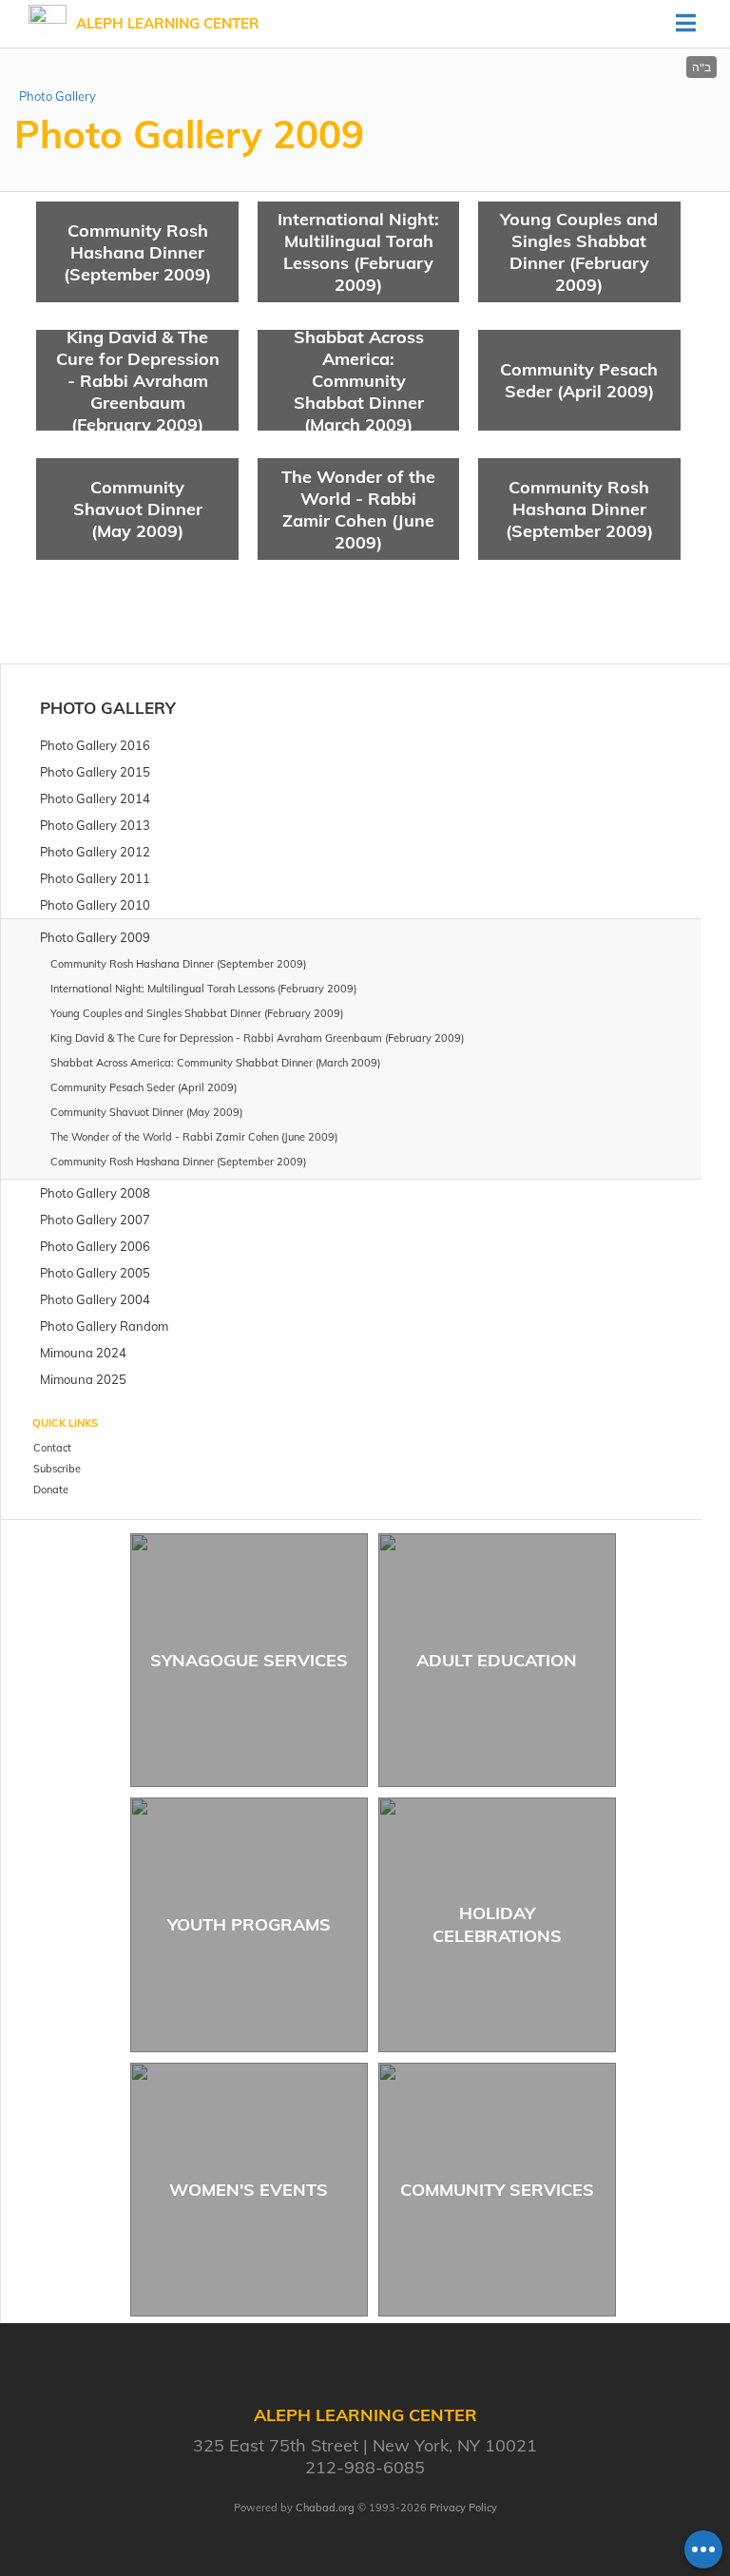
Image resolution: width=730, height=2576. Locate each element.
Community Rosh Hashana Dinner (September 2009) (137, 252)
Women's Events (249, 2190)
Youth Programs (249, 1924)
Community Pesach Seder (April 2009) (579, 380)
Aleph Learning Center (168, 23)
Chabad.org (325, 2508)
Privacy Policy (463, 2508)
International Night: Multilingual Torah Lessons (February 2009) (358, 252)
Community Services (497, 2190)
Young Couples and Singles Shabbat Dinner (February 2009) (579, 252)
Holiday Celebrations (497, 1924)
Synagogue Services (249, 1660)
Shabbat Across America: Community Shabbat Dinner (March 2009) (359, 380)
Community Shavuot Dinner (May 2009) (138, 509)
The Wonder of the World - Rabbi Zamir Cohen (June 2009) (358, 509)
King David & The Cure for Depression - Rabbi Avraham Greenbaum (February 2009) (138, 380)
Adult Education (497, 1660)
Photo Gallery (58, 96)
